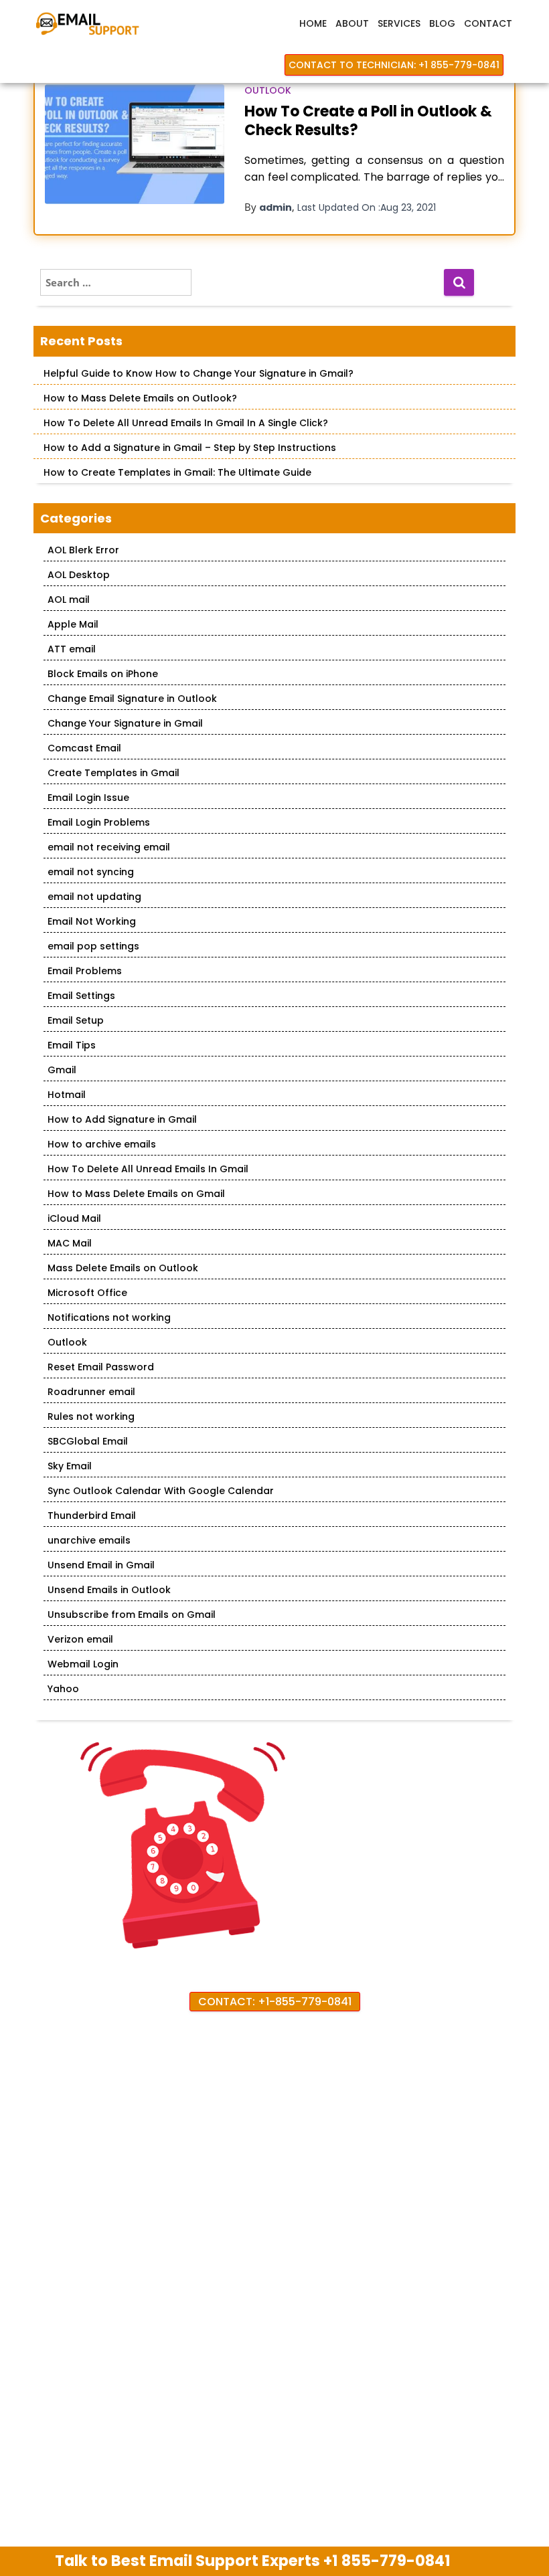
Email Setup (76, 1020)
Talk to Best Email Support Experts (253, 2561)
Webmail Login (83, 1664)
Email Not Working (92, 921)
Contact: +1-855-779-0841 (275, 2002)
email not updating (94, 897)
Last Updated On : (367, 207)
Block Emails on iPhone (103, 674)
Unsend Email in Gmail (101, 1565)
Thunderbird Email (92, 1515)
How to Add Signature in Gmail (122, 1119)
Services (399, 23)
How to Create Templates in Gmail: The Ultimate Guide (177, 472)
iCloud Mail (74, 1218)
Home (313, 23)
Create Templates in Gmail (113, 773)
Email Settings (81, 996)
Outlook (268, 90)
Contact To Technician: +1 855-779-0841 (394, 65)
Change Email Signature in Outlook (132, 699)
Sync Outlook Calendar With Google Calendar (161, 1491)
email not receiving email (109, 847)
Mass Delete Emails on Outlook (123, 1268)
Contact (488, 23)
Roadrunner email (91, 1392)
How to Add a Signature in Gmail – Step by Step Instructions (190, 448)
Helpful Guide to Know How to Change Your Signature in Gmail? (199, 373)
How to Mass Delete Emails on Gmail (136, 1194)
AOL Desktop (79, 575)
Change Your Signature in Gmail (125, 723)
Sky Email (70, 1466)
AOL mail (69, 600)
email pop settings (93, 946)
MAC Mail (70, 1243)
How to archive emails (102, 1144)
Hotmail (67, 1095)
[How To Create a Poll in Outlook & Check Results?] (135, 144)
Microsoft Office (87, 1293)
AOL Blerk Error (83, 550)
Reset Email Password (101, 1367)
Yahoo (63, 1689)
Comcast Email (84, 748)
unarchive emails (89, 1540)
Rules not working (91, 1416)
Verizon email (80, 1639)
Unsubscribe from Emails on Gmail (132, 1615)
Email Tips (72, 1045)
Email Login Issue (88, 798)
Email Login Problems (99, 822)
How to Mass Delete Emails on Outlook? (140, 398)
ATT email (72, 649)
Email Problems (85, 971)
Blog (442, 23)
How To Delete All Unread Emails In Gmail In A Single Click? (186, 423)
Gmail (62, 1070)
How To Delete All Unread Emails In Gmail (148, 1169)
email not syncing (91, 872)
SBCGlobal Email (88, 1441)
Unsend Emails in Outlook (109, 1590)
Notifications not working (109, 1317)
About (352, 23)
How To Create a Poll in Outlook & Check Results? (368, 121)
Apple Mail (73, 624)
